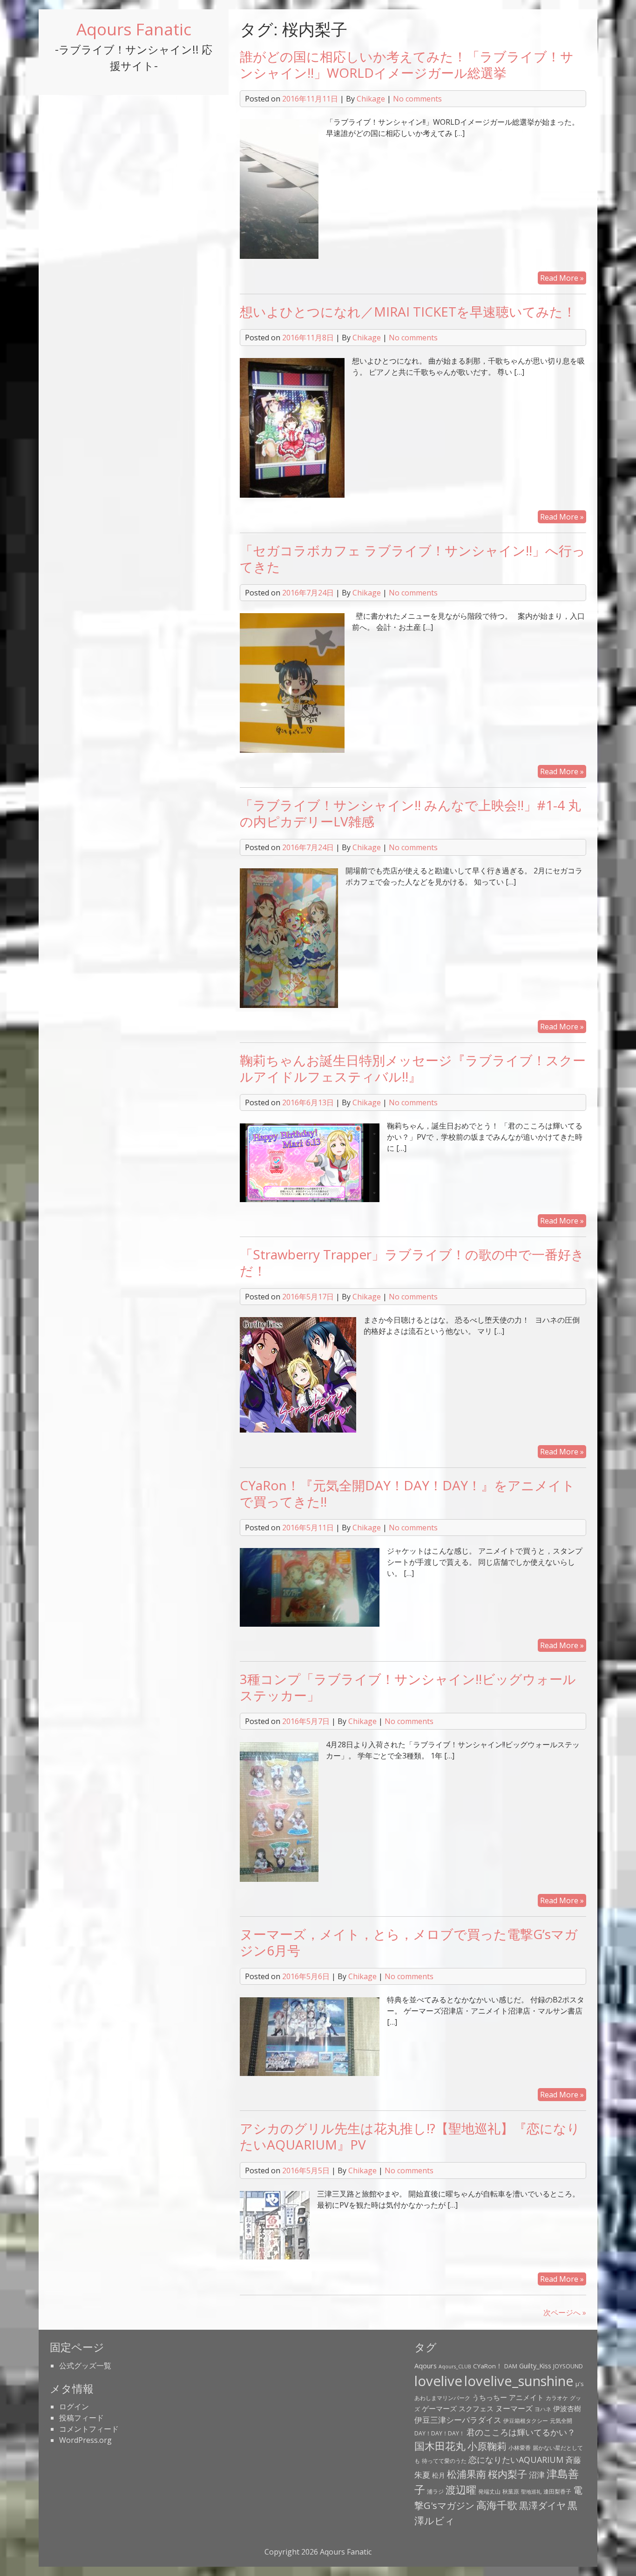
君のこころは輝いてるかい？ (521, 2432)
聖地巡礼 (531, 2492)
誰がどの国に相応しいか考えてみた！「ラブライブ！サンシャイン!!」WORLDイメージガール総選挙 (407, 64)
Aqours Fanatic (134, 29)
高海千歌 (497, 2505)
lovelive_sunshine (519, 2381)
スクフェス (476, 2408)
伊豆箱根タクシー (526, 2421)
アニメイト (526, 2397)
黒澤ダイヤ (542, 2505)
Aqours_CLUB (455, 2366)
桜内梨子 (507, 2474)
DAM (511, 2366)
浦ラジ (435, 2491)
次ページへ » (565, 2312)
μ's (580, 2384)
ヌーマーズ (514, 2408)
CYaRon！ (488, 2366)
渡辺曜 (461, 2490)
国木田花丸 (440, 2446)
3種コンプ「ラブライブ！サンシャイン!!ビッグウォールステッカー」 (408, 1687)
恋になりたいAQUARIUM (516, 2460)
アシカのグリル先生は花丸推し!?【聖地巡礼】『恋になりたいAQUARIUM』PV (410, 2136)
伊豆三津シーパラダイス (458, 2420)
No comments (417, 99)
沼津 (537, 2475)
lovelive (438, 2381)
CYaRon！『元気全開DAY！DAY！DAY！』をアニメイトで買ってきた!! (407, 1493)
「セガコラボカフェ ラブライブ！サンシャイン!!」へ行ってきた (413, 558)
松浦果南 (467, 2474)
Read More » (562, 278)
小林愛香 (520, 2448)
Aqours (426, 2366)
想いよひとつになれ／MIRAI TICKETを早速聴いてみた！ (408, 311)
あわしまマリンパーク (442, 2398)
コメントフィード (89, 2429)
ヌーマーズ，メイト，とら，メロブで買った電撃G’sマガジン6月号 (409, 1942)
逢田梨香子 (557, 2491)
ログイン (74, 2407)
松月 (439, 2475)
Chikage (371, 99)
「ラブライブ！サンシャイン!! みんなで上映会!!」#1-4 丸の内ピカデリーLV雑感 (410, 813)
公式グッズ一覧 (85, 2366)
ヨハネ (543, 2409)
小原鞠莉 (487, 2446)
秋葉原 (511, 2491)
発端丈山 (489, 2491)
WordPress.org (85, 2440)
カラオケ (557, 2398)
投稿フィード (81, 2418)
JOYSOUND (568, 2366)
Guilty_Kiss (535, 2366)
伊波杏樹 (567, 2408)
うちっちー (490, 2397)
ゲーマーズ (439, 2408)
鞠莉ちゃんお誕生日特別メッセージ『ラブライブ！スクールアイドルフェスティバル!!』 (413, 1068)
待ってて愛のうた (444, 2461)
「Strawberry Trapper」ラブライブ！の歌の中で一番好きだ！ (412, 1262)
